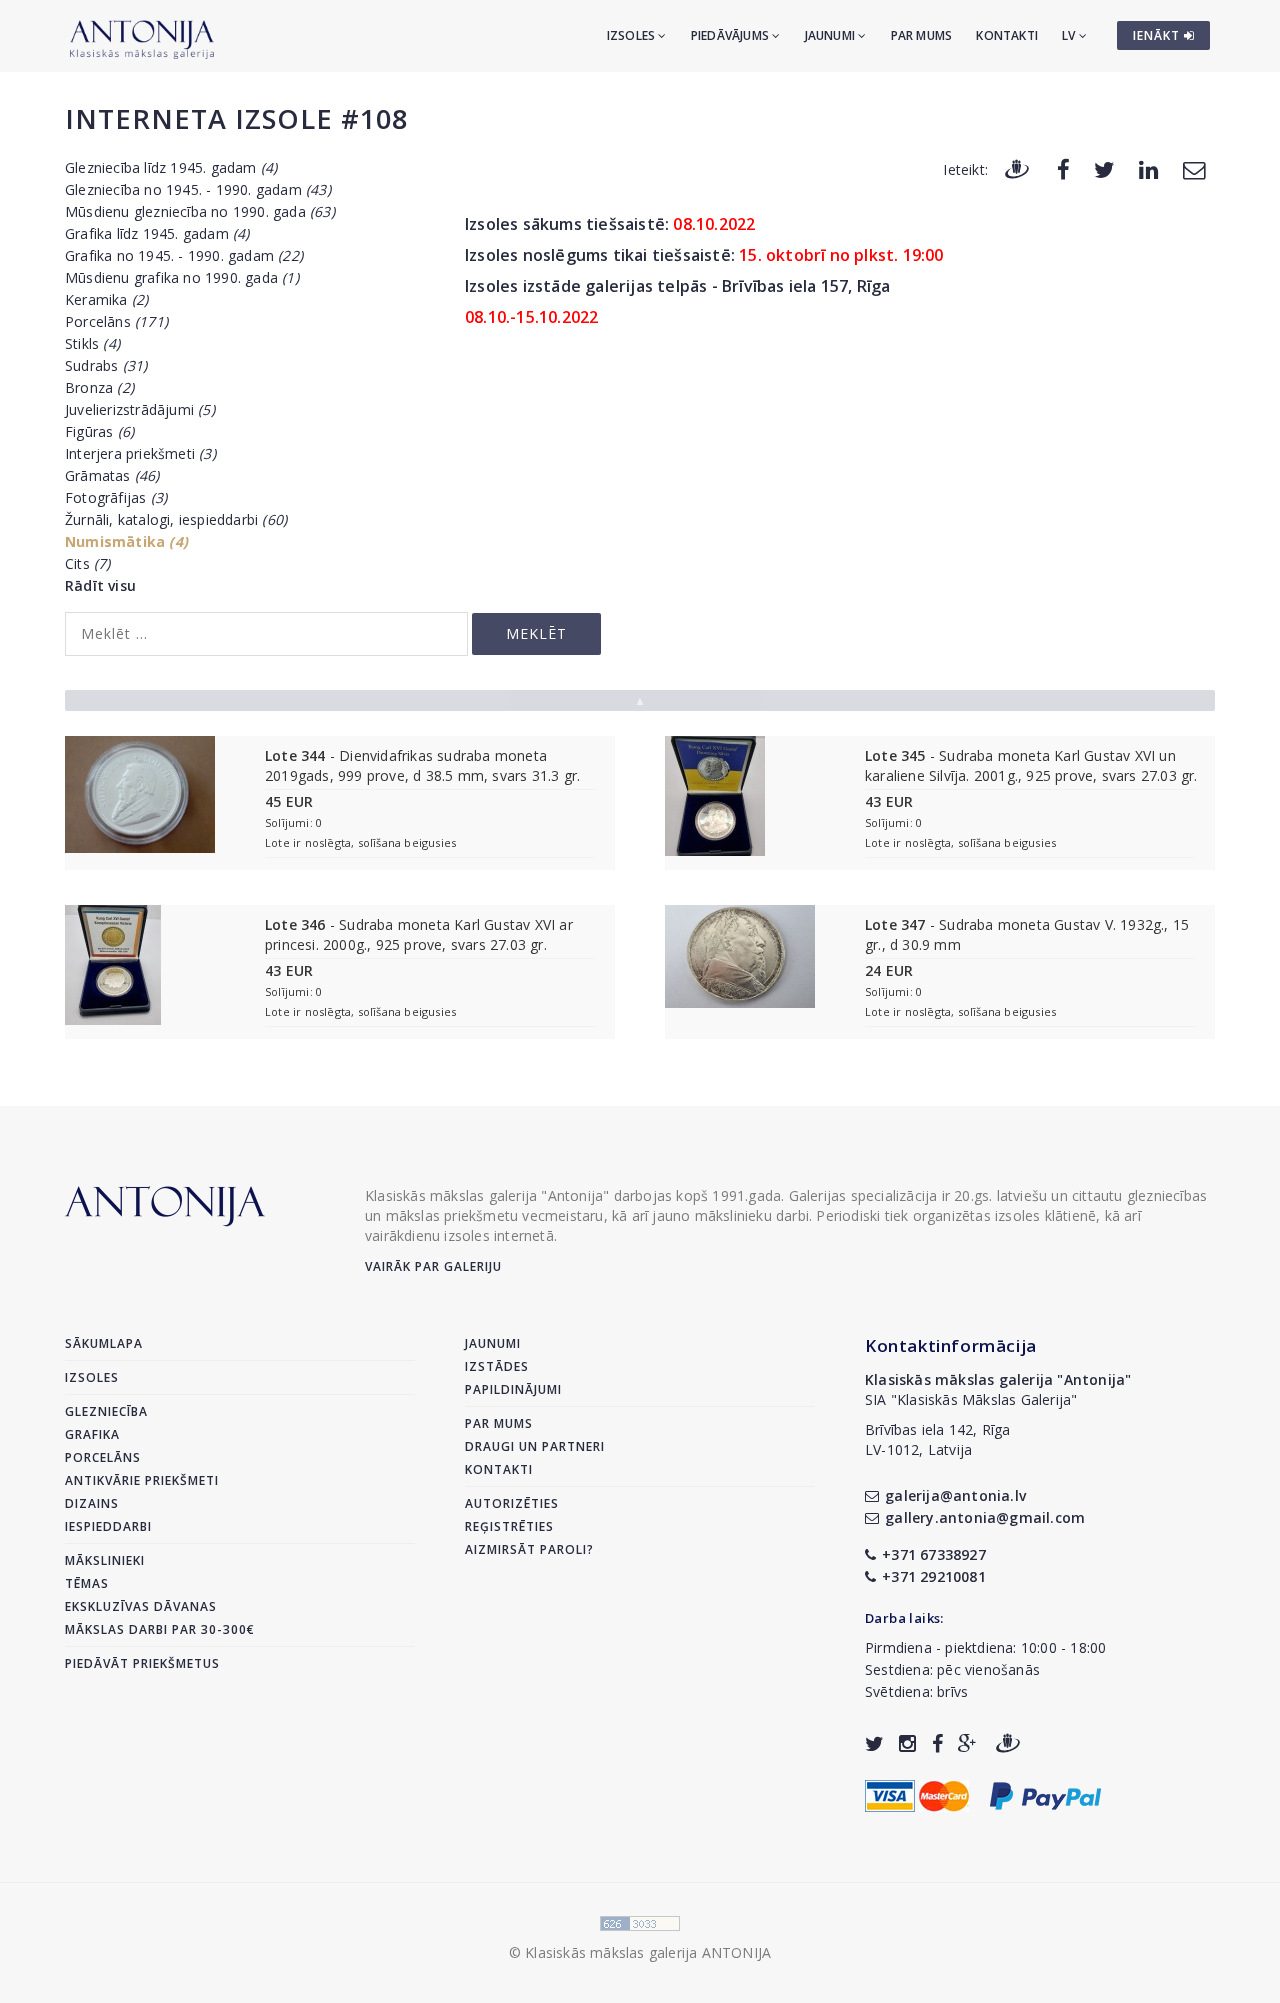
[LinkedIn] (1148, 168)
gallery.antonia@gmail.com (985, 1517)
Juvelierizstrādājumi (140, 409)
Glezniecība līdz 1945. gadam (171, 167)
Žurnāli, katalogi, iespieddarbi (176, 519)
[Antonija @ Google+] (967, 1743)
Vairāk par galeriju (433, 1266)
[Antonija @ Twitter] (874, 1743)
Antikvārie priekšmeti (142, 1480)
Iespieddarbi (108, 1526)
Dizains (92, 1503)
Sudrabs (106, 365)
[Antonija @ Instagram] (907, 1743)
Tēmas (87, 1583)
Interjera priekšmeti (140, 453)
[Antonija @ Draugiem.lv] (1008, 1743)
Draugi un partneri (535, 1446)
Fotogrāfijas (116, 497)
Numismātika (126, 541)
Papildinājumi (513, 1389)
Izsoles (633, 35)
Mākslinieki (105, 1560)
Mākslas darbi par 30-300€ (160, 1629)
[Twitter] (1104, 168)
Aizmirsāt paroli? (529, 1549)
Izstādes (497, 1366)
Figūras (99, 431)
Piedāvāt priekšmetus (142, 1663)
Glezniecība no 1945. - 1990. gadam (198, 189)
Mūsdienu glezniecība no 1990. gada (200, 211)
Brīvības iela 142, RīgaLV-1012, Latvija (938, 1439)
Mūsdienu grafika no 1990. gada (182, 277)
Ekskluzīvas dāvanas (141, 1606)
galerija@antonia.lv (955, 1495)
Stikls (92, 343)
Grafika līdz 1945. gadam (157, 233)
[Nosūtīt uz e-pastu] (1194, 168)
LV (1070, 35)
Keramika (106, 299)
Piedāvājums (731, 35)
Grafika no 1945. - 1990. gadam (184, 255)
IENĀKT (1158, 35)
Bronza (99, 387)
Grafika (92, 1434)
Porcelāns (116, 321)
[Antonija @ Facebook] (937, 1743)
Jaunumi (832, 35)
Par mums (922, 35)
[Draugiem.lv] (1017, 168)
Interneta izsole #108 (236, 118)
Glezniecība (106, 1411)
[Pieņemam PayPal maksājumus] (1045, 1793)
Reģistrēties (509, 1526)
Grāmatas (112, 475)
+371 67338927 (934, 1554)
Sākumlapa (104, 1343)
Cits (88, 563)
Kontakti (1007, 35)
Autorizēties (512, 1503)
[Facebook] (1063, 168)
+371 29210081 (934, 1576)
